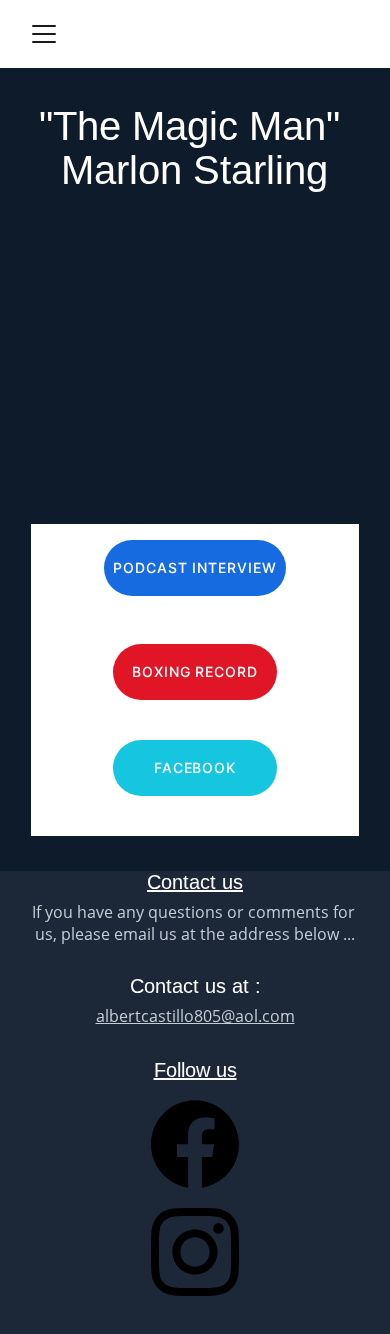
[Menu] (44, 34)
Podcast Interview (195, 567)
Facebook (195, 767)
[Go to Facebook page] (195, 1154)
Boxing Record (195, 671)
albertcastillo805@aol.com (195, 1016)
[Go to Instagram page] (195, 1252)
